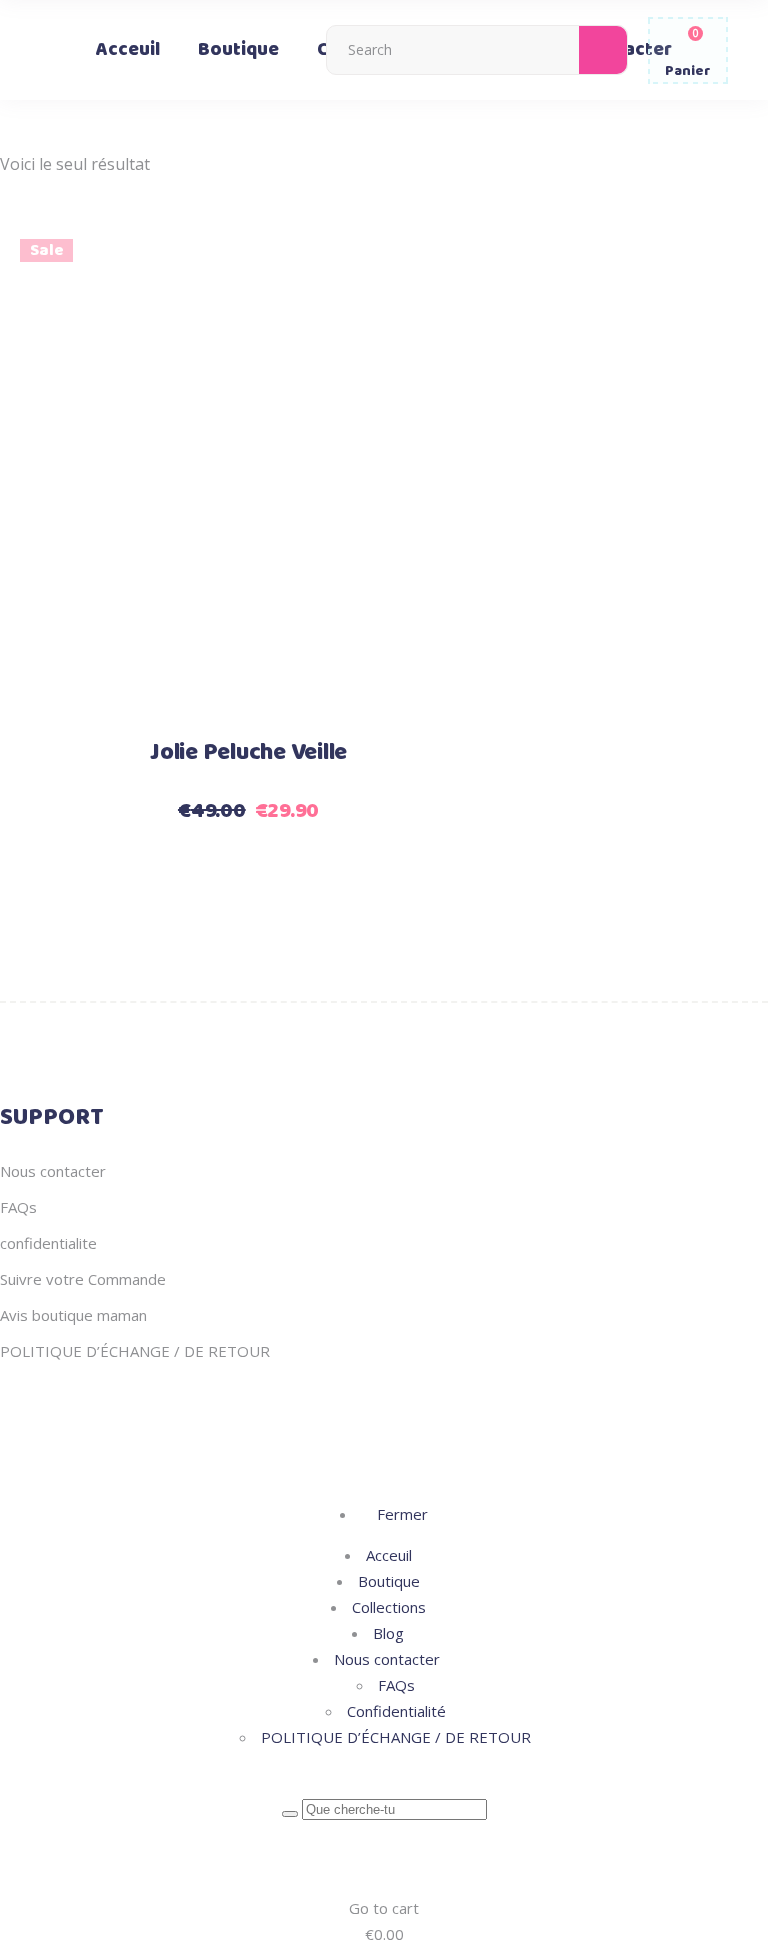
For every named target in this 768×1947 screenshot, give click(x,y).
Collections (389, 1607)
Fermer (400, 1514)
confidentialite (48, 1243)
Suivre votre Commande (83, 1279)
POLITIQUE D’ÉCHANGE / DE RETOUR (135, 1351)
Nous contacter (53, 1171)
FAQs (18, 1207)
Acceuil (389, 1555)
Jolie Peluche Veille (248, 753)
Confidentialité (396, 1711)
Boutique (389, 1581)
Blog (388, 1633)
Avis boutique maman (73, 1315)
